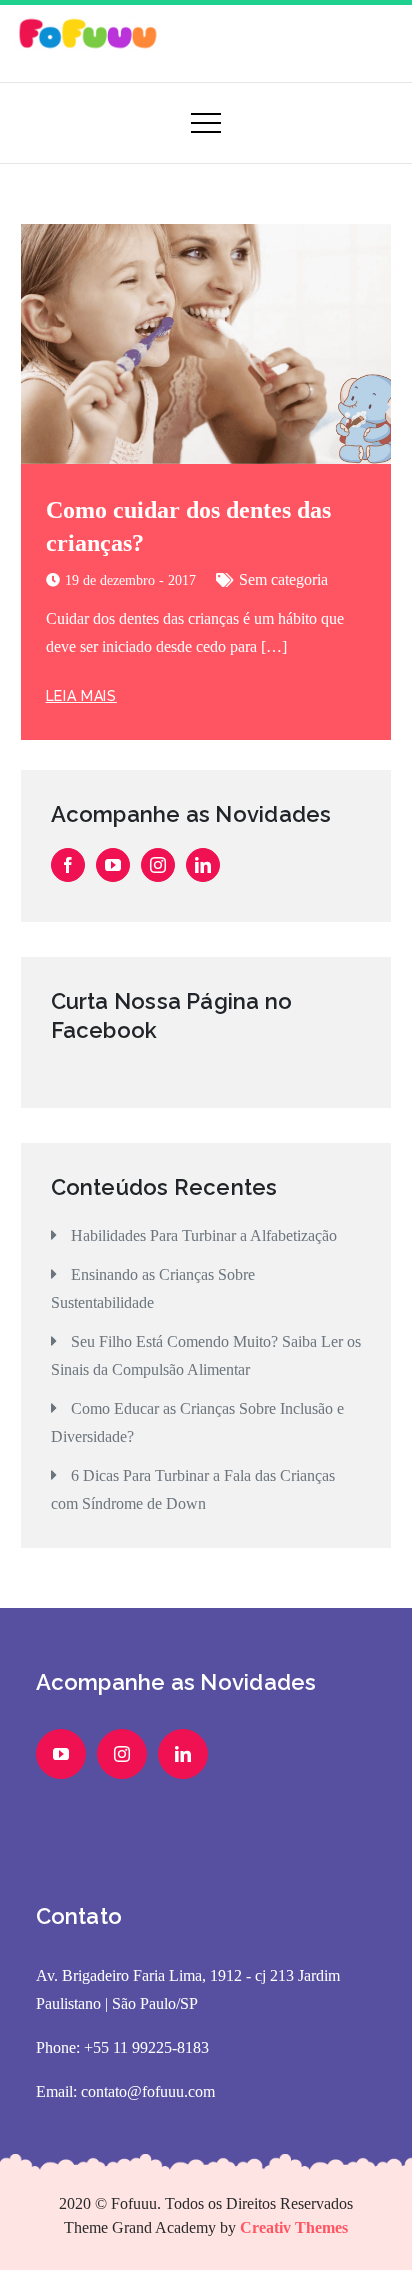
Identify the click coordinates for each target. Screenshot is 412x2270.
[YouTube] (113, 865)
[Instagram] (158, 865)
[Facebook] (68, 865)
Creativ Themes (294, 2227)
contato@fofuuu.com (148, 2091)
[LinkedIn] (203, 865)
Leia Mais (81, 696)
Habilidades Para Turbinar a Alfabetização (204, 1235)
